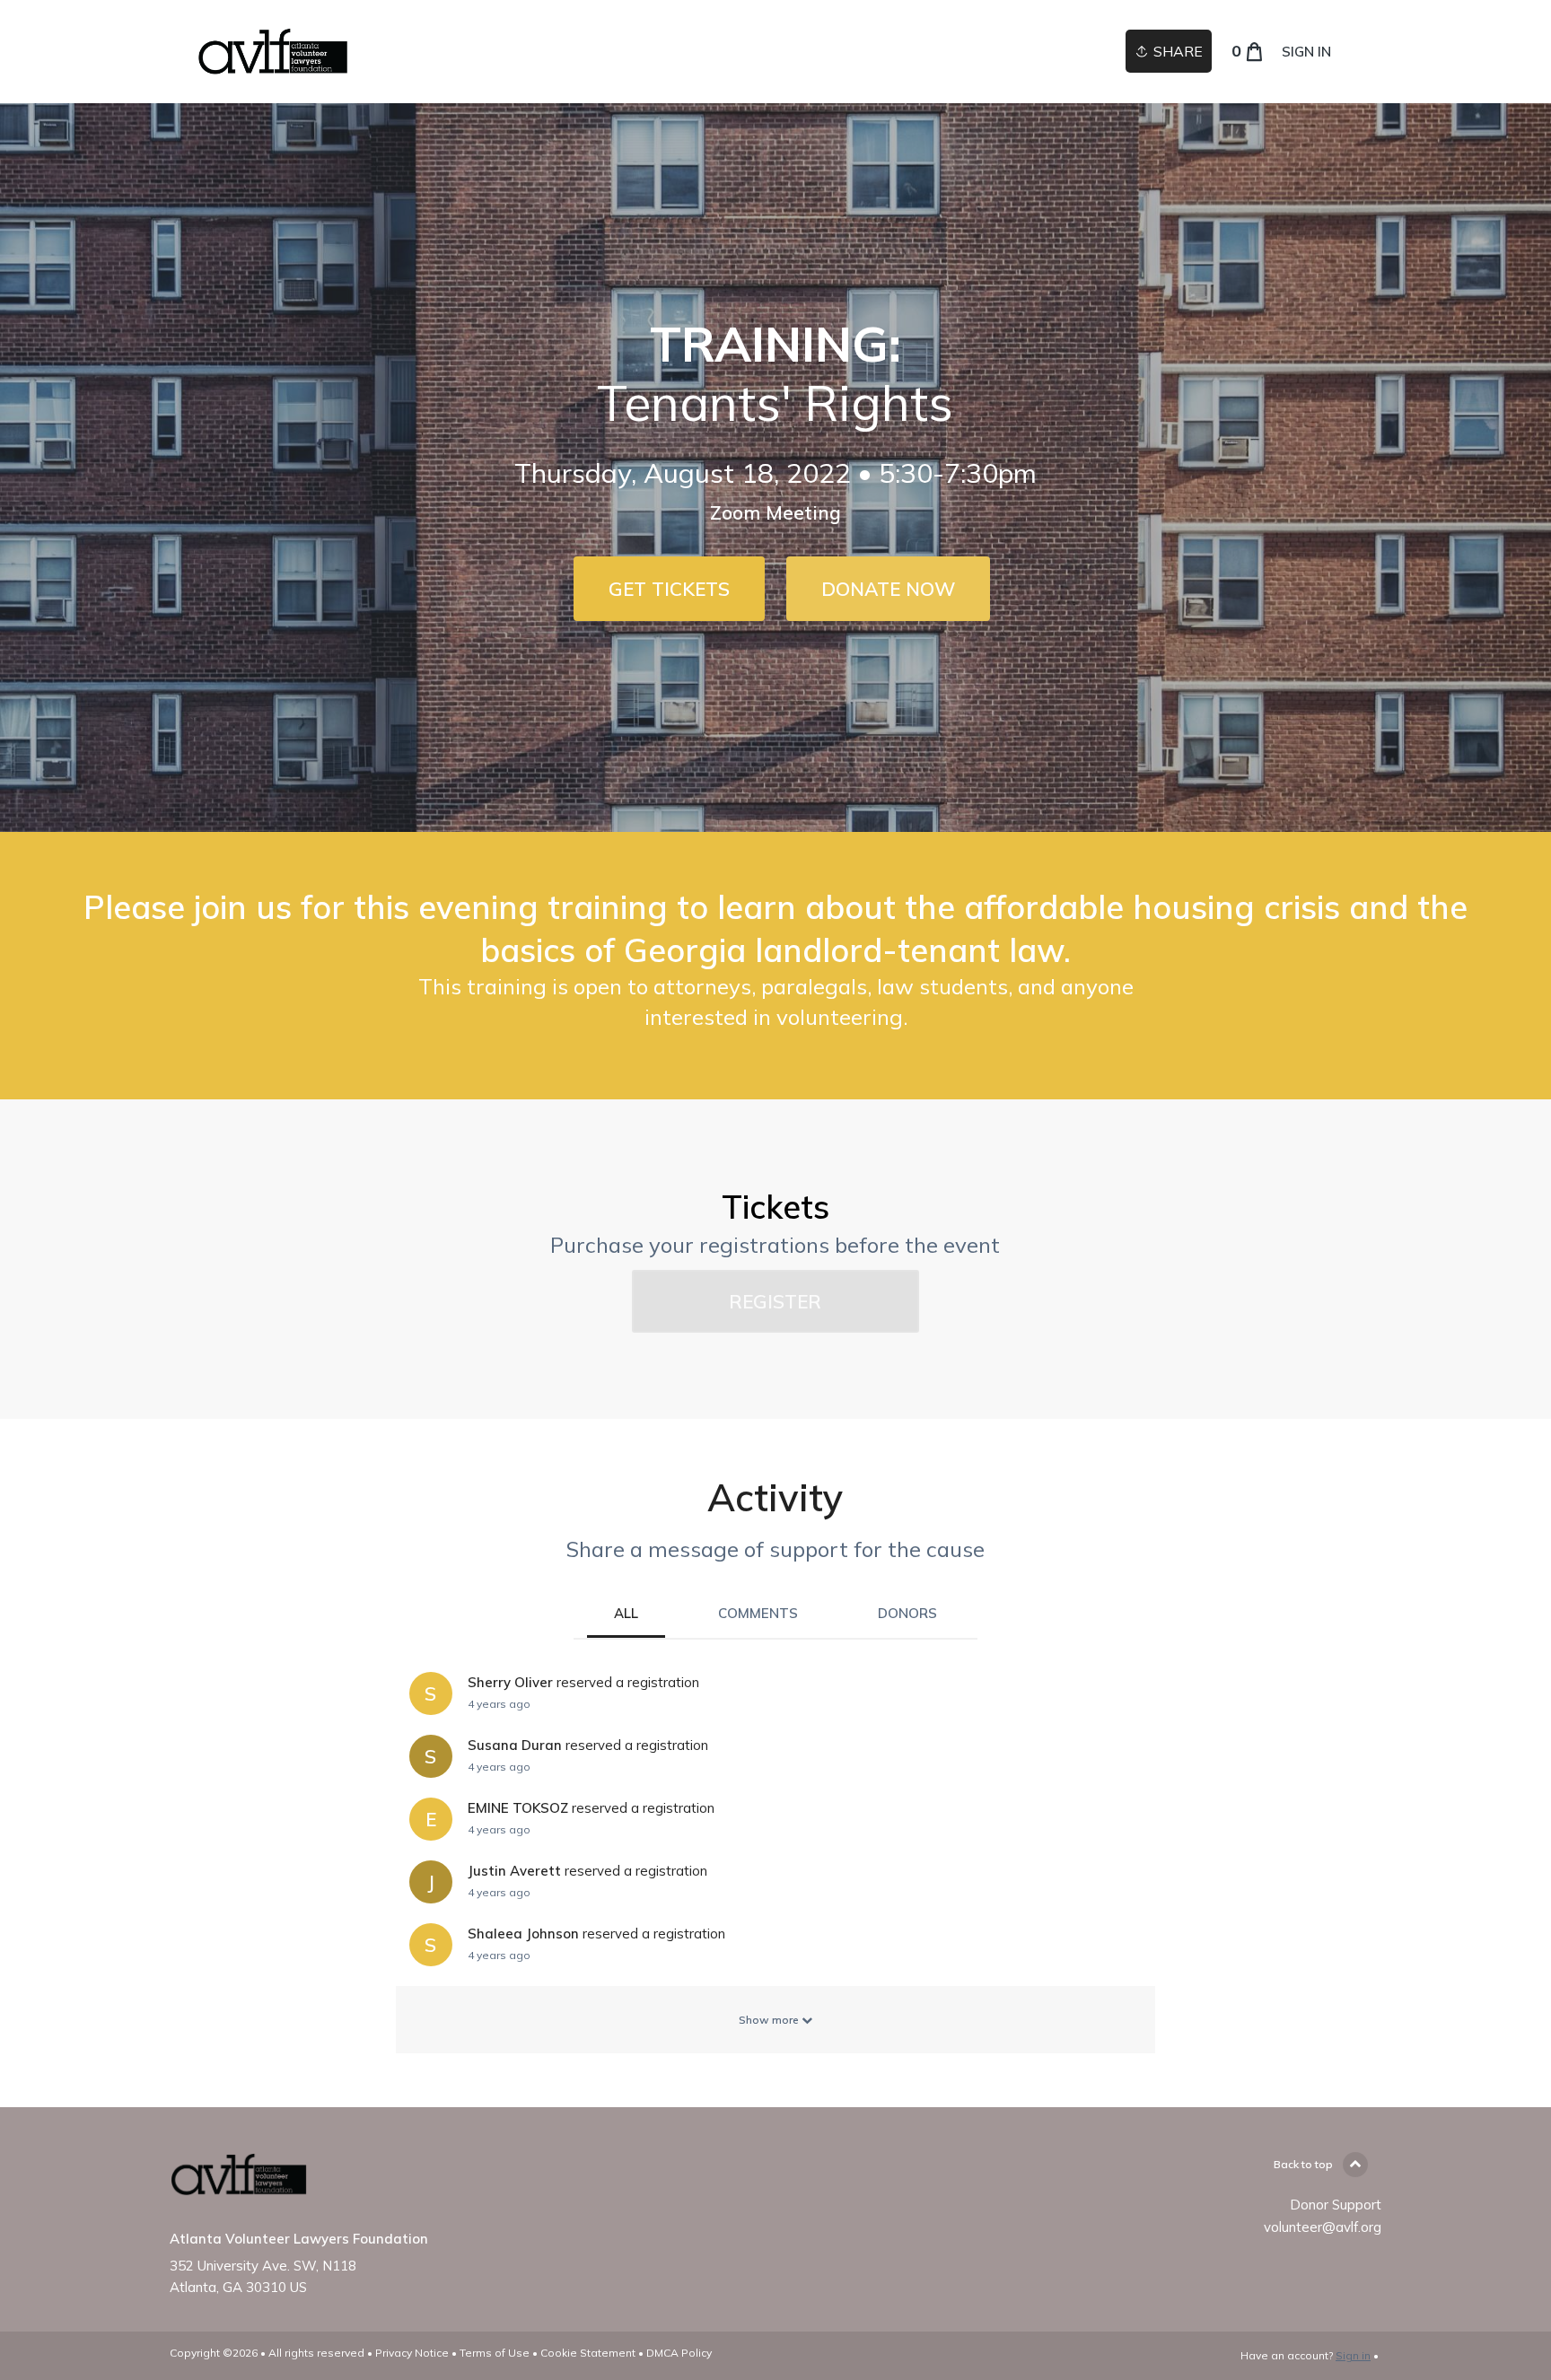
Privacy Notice (412, 2353)
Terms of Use (495, 2353)
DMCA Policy (679, 2353)
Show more (770, 2020)
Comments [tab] (758, 1613)
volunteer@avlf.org (1323, 2227)
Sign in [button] (1306, 52)
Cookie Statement (588, 2353)
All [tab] (626, 1613)
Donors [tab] (907, 1613)
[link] (273, 52)
